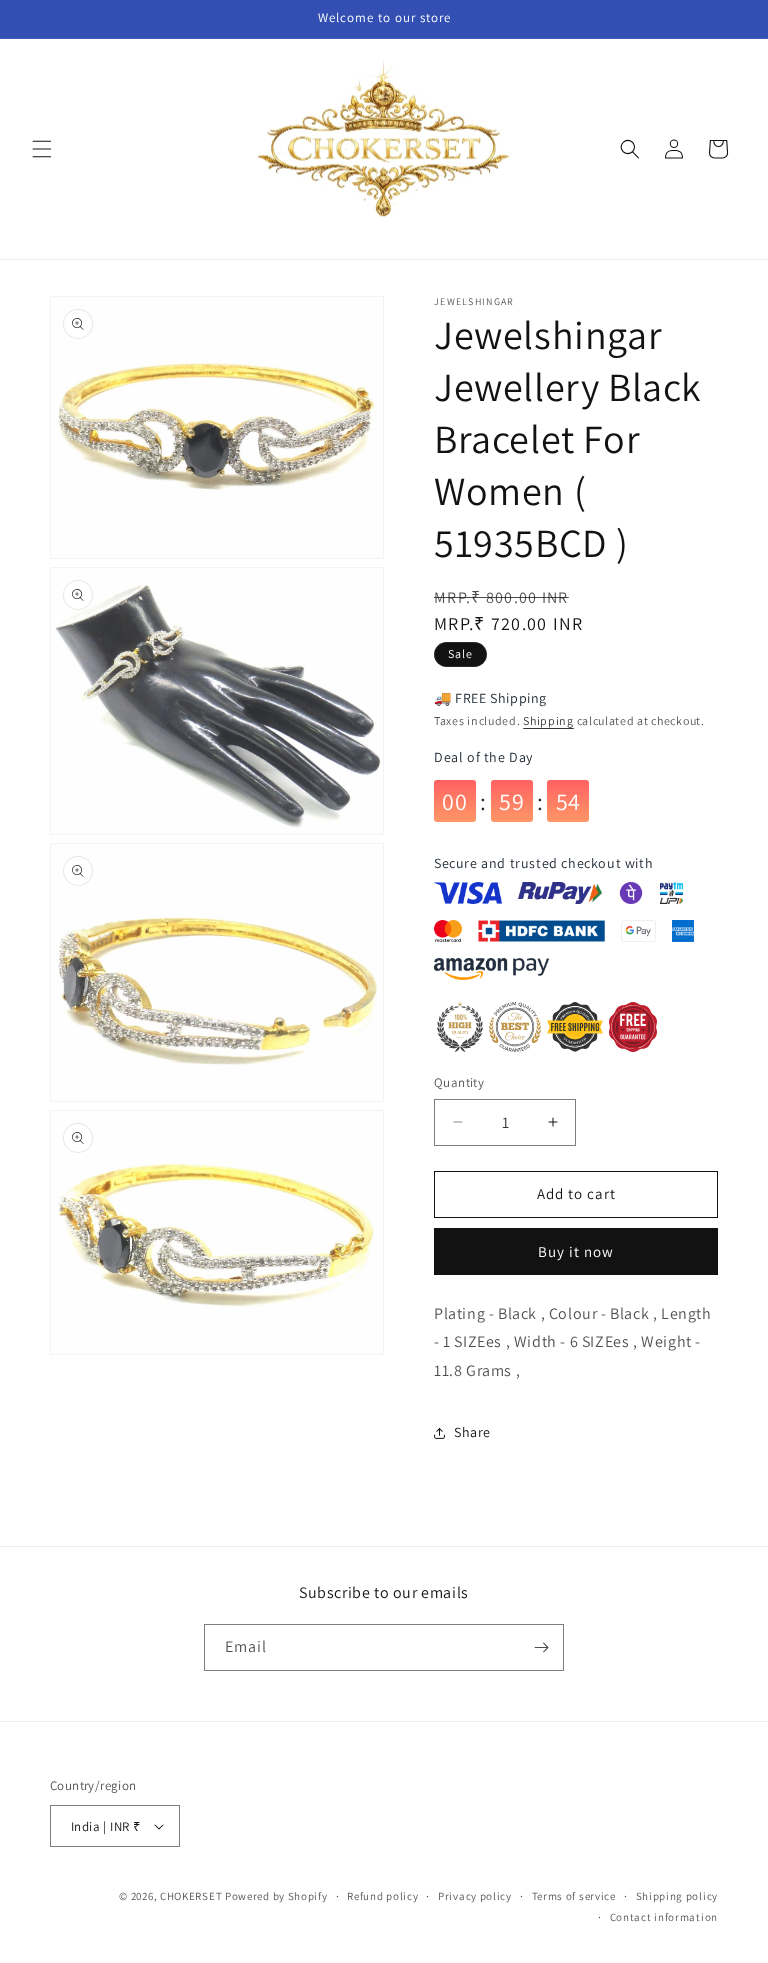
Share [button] (472, 1432)
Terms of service (574, 1896)
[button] (42, 149)
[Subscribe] (541, 1647)
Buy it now (576, 1251)
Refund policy (382, 1896)
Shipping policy (677, 1896)
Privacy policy (475, 1896)
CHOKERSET (191, 1896)
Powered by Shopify (276, 1896)
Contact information (664, 1917)
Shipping (548, 720)
